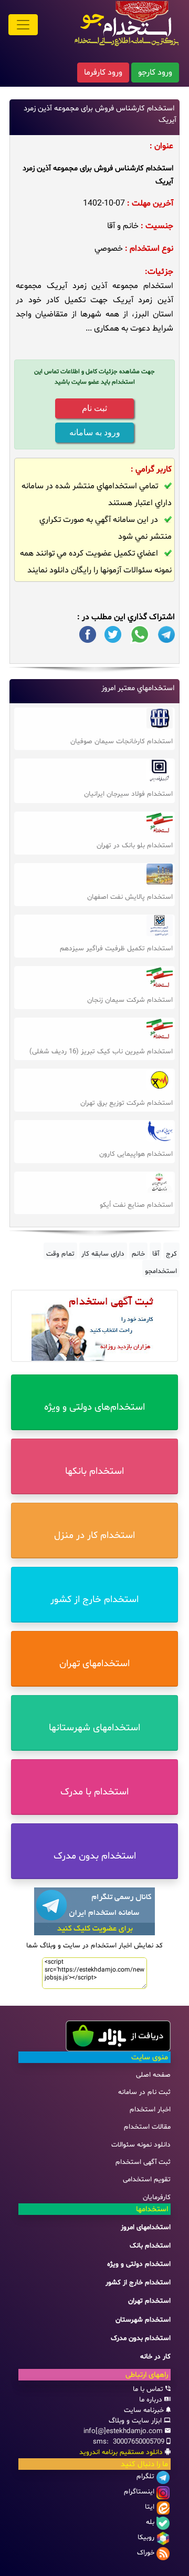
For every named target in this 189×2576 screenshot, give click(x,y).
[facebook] (88, 635)
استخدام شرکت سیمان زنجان (130, 1000)
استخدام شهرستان (143, 2320)
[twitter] (113, 635)
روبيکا (146, 2538)
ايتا (150, 2507)
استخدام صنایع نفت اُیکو (136, 1205)
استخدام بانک (150, 2246)
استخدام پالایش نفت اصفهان (130, 897)
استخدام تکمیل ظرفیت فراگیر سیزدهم (116, 949)
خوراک (146, 2553)
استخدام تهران (149, 2301)
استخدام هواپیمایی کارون (136, 1154)
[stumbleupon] (166, 635)
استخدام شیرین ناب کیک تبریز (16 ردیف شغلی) (101, 1052)
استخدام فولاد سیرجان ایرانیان (128, 794)
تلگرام (145, 2477)
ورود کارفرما (103, 73)
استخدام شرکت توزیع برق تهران (127, 1103)
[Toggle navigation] (23, 25)
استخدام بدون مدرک (141, 2338)
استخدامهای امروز (146, 2228)
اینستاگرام (139, 2492)
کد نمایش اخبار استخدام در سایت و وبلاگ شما (94, 1946)
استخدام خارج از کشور (138, 2283)
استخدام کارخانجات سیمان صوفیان (122, 742)
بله (150, 2522)
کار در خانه (155, 2357)
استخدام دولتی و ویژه (139, 2264)
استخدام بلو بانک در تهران (135, 846)
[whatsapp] (140, 635)
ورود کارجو (155, 73)
